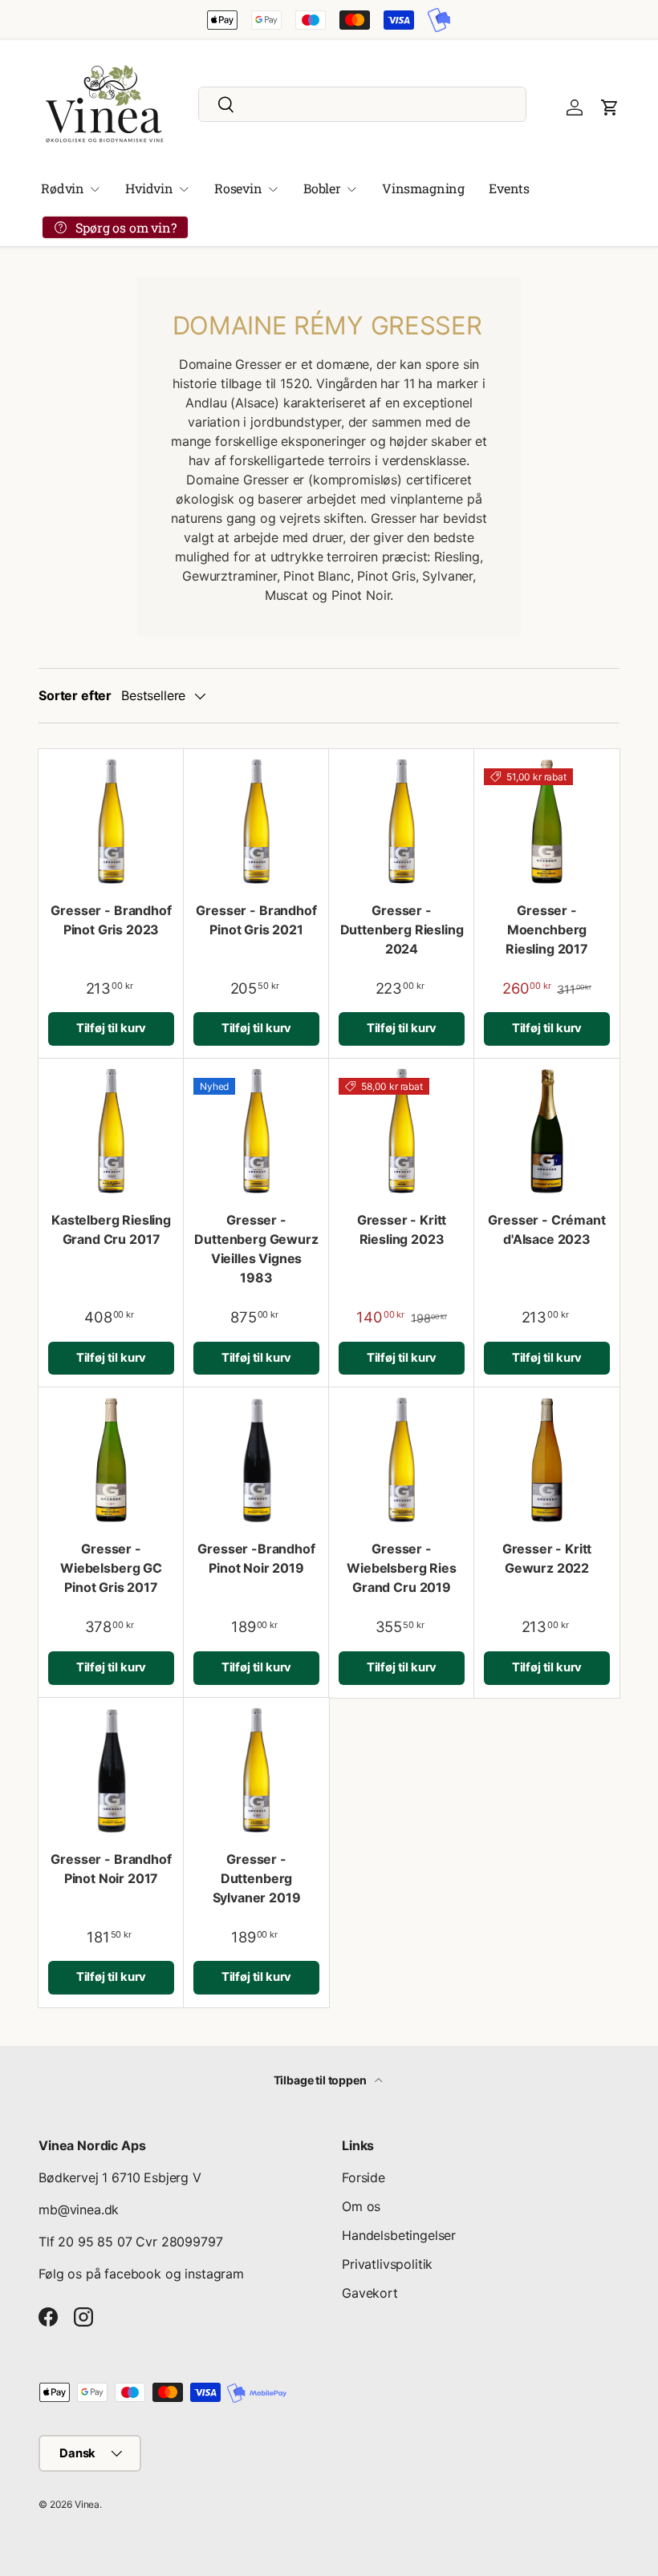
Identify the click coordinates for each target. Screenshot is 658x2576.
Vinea (87, 2504)
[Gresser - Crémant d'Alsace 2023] (547, 1131)
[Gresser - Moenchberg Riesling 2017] (547, 822)
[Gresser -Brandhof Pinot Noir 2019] (256, 1460)
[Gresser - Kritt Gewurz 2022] (547, 1460)
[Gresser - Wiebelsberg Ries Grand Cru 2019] (402, 1460)
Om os (361, 2206)
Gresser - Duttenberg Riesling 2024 (402, 930)
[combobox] (362, 104)
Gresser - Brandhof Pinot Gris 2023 (111, 920)
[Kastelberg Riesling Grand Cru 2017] (111, 1131)
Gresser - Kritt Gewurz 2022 (547, 1558)
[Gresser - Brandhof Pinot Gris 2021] (256, 822)
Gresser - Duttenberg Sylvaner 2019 (257, 1878)
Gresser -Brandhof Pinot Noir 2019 (256, 1558)
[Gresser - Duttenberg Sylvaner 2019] (256, 1770)
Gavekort (370, 2293)
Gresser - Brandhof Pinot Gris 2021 (256, 920)
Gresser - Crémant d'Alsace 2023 (546, 1229)
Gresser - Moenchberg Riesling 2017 (547, 930)
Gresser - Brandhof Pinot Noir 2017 (111, 1869)
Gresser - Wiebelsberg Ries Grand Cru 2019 (401, 1568)
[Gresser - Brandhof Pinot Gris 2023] (111, 822)
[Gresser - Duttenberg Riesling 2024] (402, 822)
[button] (610, 107)
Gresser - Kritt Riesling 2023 (402, 1229)
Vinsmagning (423, 188)
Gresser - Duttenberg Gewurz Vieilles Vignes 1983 (256, 1249)
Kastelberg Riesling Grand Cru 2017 (111, 1229)
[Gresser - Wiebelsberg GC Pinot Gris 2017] (111, 1460)
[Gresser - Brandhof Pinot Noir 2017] (111, 1770)
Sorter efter (75, 695)
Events (509, 188)
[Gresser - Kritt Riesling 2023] (402, 1131)
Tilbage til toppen (321, 2080)
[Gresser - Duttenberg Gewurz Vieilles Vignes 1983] (256, 1131)
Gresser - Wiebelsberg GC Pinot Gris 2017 (111, 1568)
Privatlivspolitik (387, 2264)
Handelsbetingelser (399, 2235)
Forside (364, 2177)
